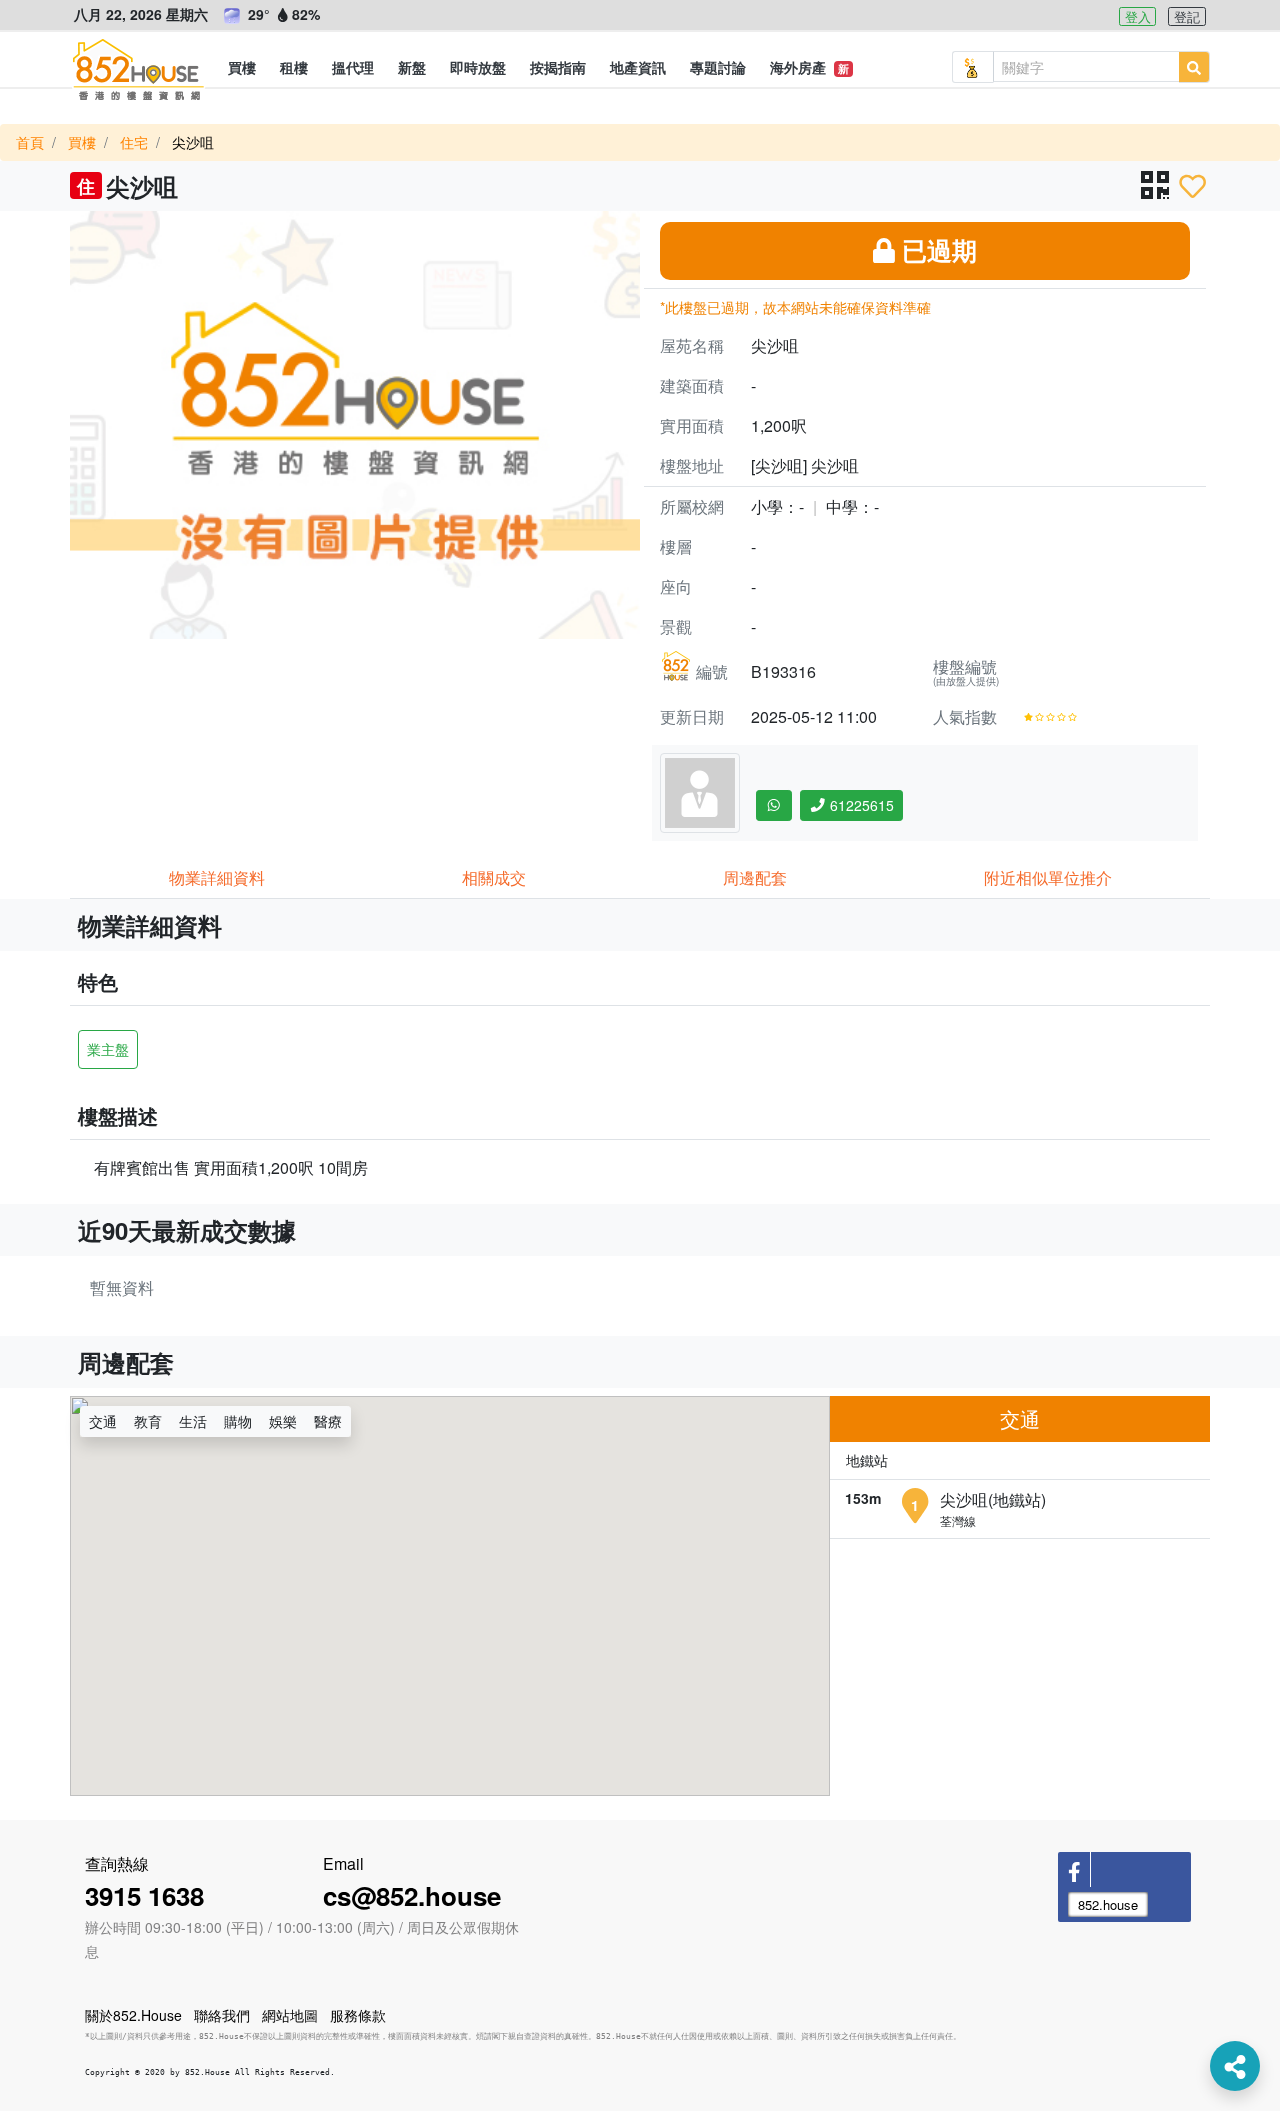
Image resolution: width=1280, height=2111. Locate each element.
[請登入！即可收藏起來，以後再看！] (1192, 186)
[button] (242, 67)
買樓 (82, 142)
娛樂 (283, 1421)
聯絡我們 (222, 2015)
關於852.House (133, 2015)
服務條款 (358, 2015)
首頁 (30, 142)
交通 (103, 1421)
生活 (193, 1421)
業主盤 (108, 1049)
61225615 (860, 805)
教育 (148, 1421)
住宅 (134, 142)
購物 (238, 1421)
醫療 (328, 1421)
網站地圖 (290, 2015)
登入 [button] (1138, 16)
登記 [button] (1187, 16)
